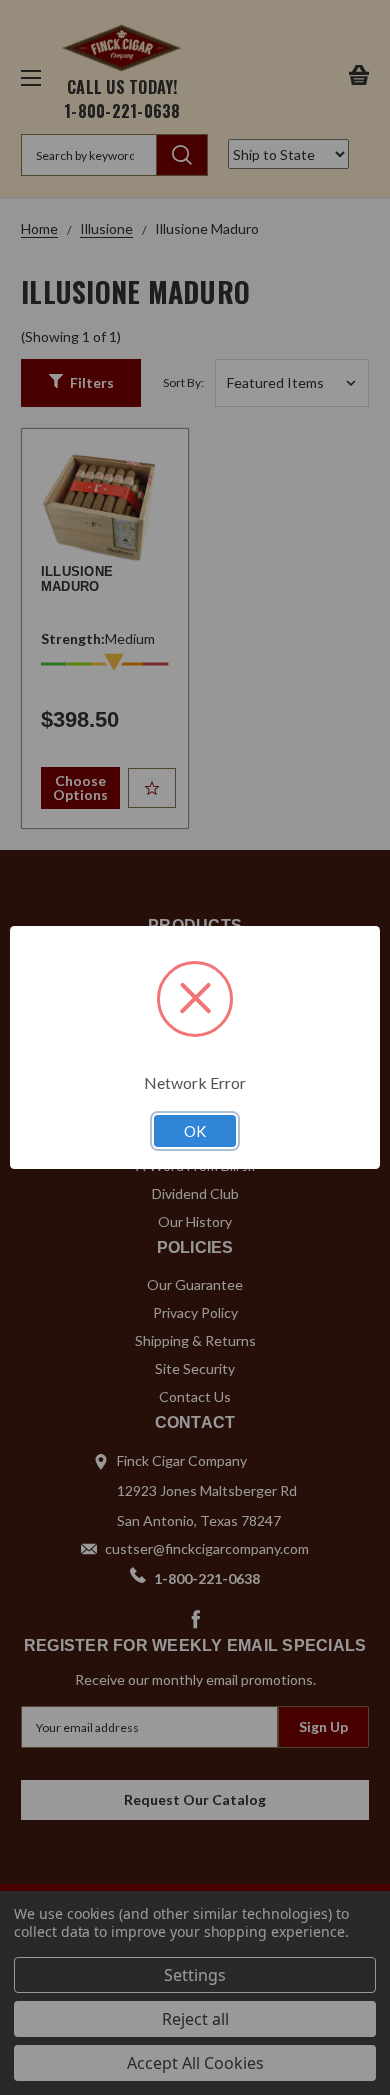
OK (195, 1131)
